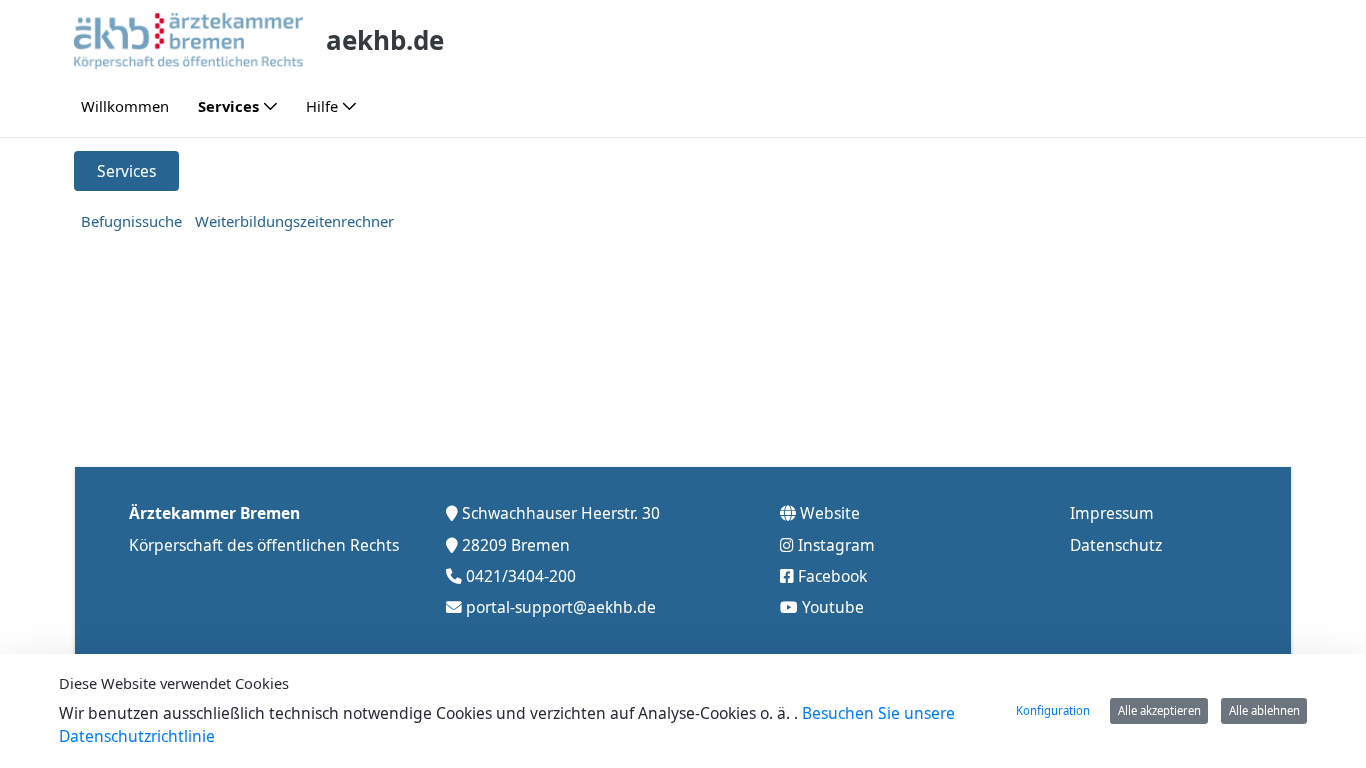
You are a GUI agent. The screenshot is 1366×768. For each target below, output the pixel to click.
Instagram (836, 545)
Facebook (832, 576)
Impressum (1112, 513)
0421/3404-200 (521, 576)
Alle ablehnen (1264, 710)
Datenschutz (1116, 545)
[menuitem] (124, 106)
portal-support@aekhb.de (561, 607)
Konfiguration (1053, 710)
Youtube (833, 607)
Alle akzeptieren (1159, 710)
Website (830, 513)
